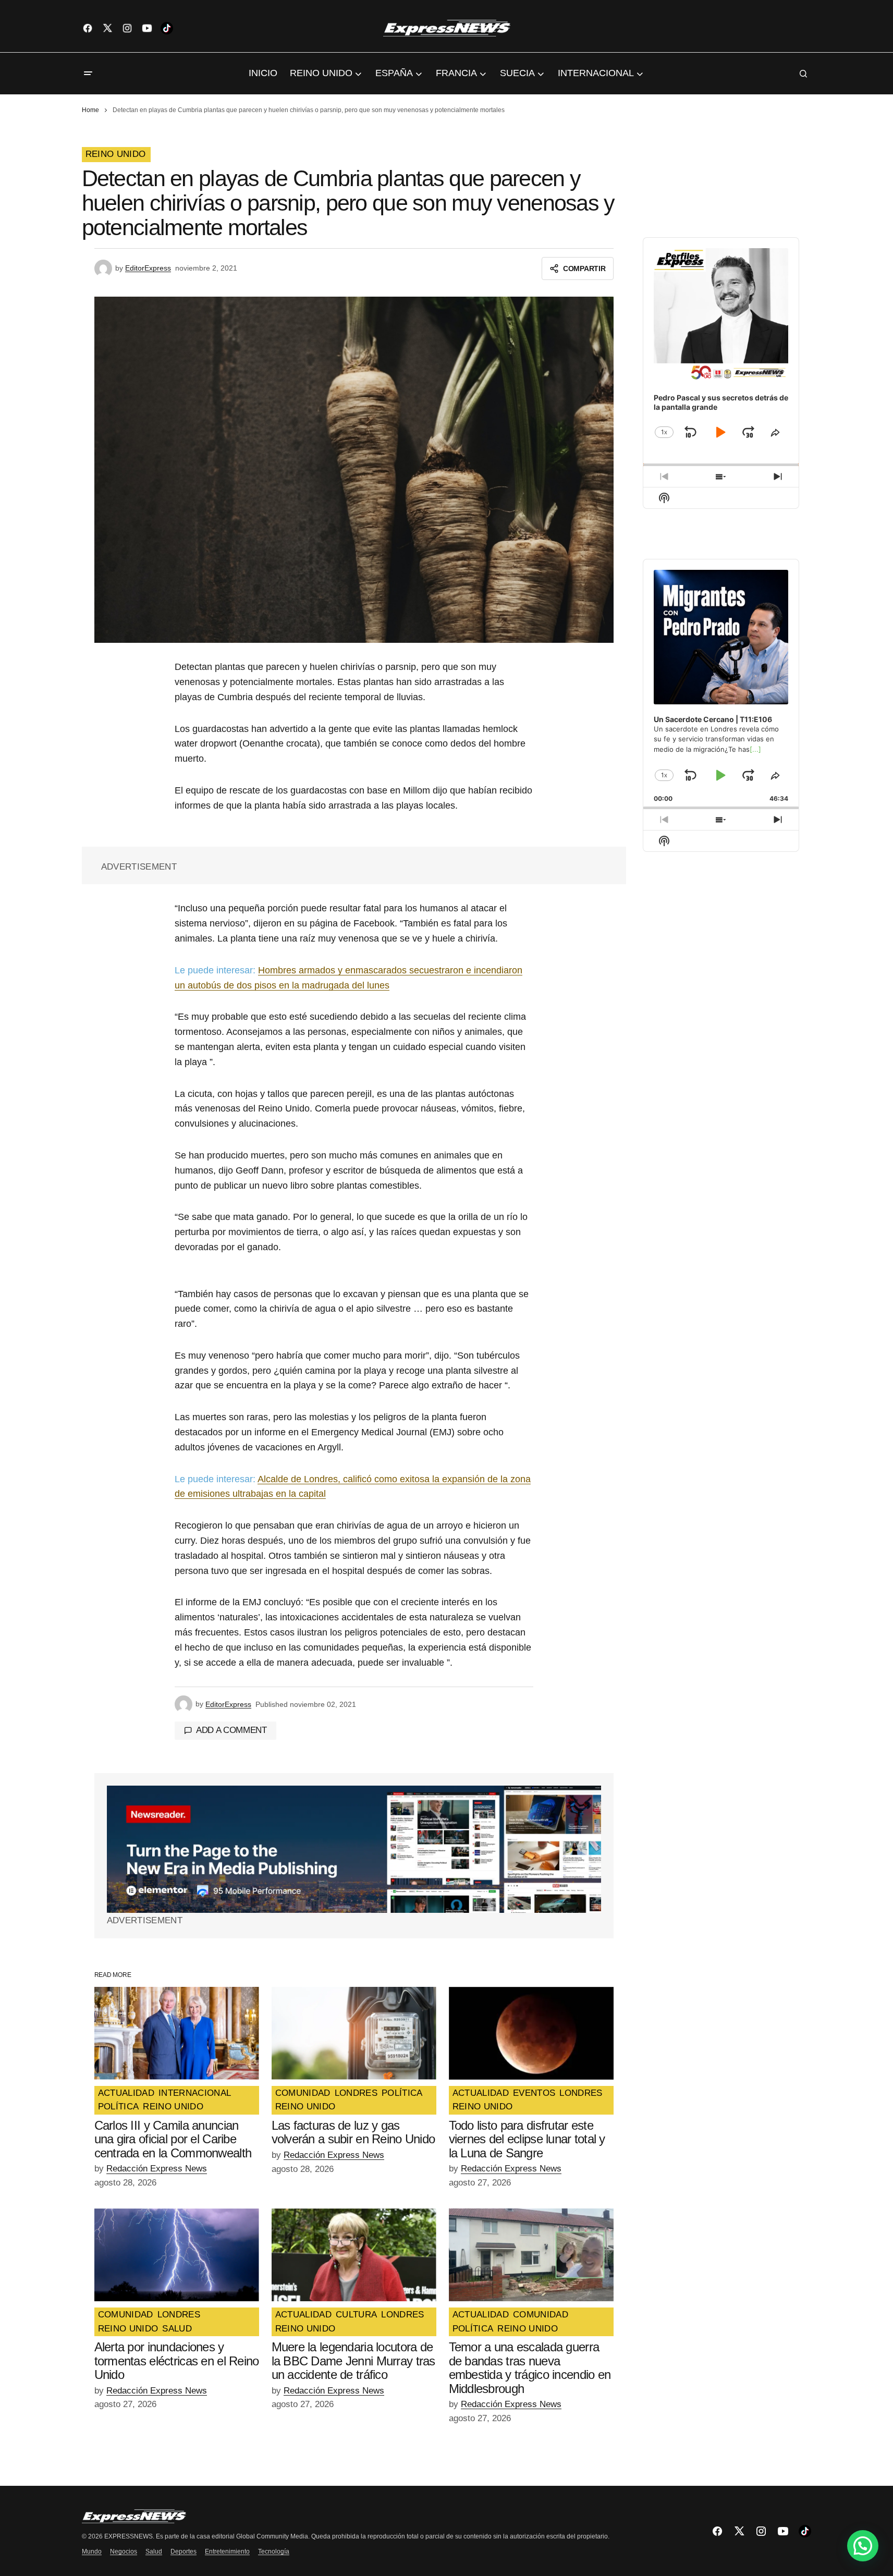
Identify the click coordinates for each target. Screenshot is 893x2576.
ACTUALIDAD (126, 2093)
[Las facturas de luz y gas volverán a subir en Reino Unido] (354, 2033)
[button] (88, 74)
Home (90, 110)
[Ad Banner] (354, 1849)
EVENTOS (534, 2093)
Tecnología (274, 2551)
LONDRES (356, 2093)
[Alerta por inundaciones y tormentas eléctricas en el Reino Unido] (177, 2255)
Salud (154, 2551)
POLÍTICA (119, 2107)
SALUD (177, 2329)
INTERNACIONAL (195, 2093)
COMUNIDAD (303, 2093)
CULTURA (356, 2315)
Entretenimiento (227, 2551)
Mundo (92, 2551)
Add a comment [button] (231, 1730)
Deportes (184, 2551)
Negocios (124, 2551)
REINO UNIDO (116, 154)
